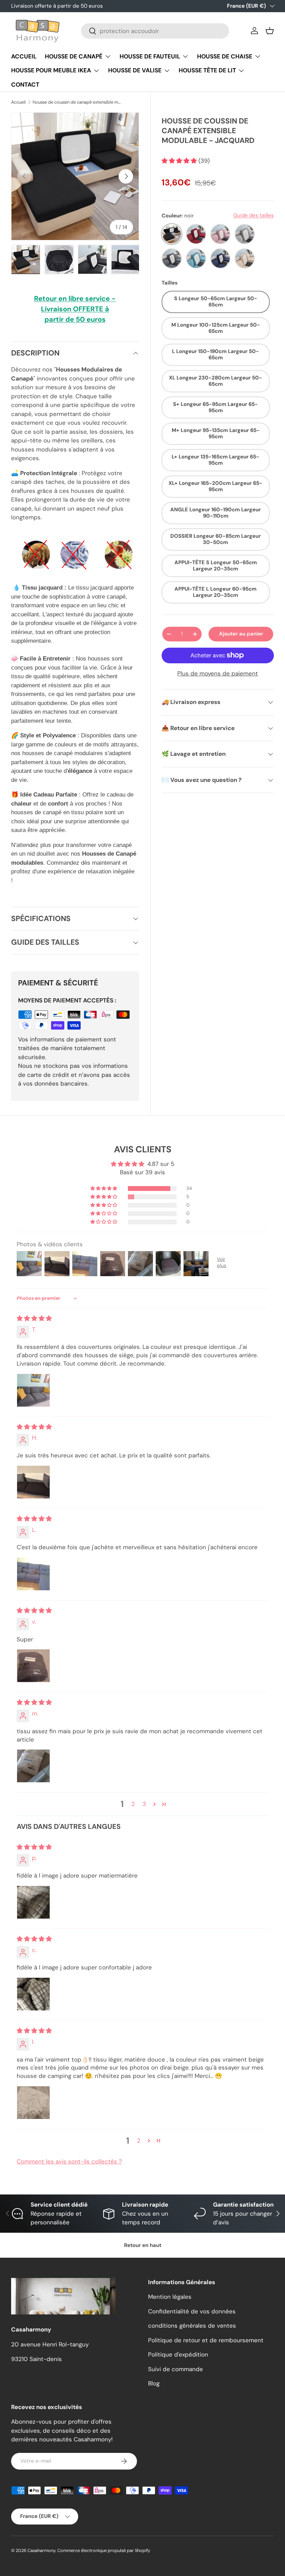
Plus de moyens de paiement (218, 673)
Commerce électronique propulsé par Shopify (104, 2550)
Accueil (18, 102)
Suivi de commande (176, 2369)
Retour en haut (143, 2245)
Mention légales (170, 2297)
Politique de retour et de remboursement (206, 2340)
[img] (34, 1318)
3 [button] (144, 1804)
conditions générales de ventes (192, 2326)
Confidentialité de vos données (192, 2311)
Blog (154, 2383)
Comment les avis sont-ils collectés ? (69, 2161)
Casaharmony (41, 2550)
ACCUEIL (24, 56)
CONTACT (25, 85)
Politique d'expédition (178, 2354)
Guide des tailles (254, 215)
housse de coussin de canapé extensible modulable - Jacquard (77, 102)
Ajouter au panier (241, 634)
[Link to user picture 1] (33, 1390)
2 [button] (133, 1804)
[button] (270, 31)
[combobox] (155, 31)
